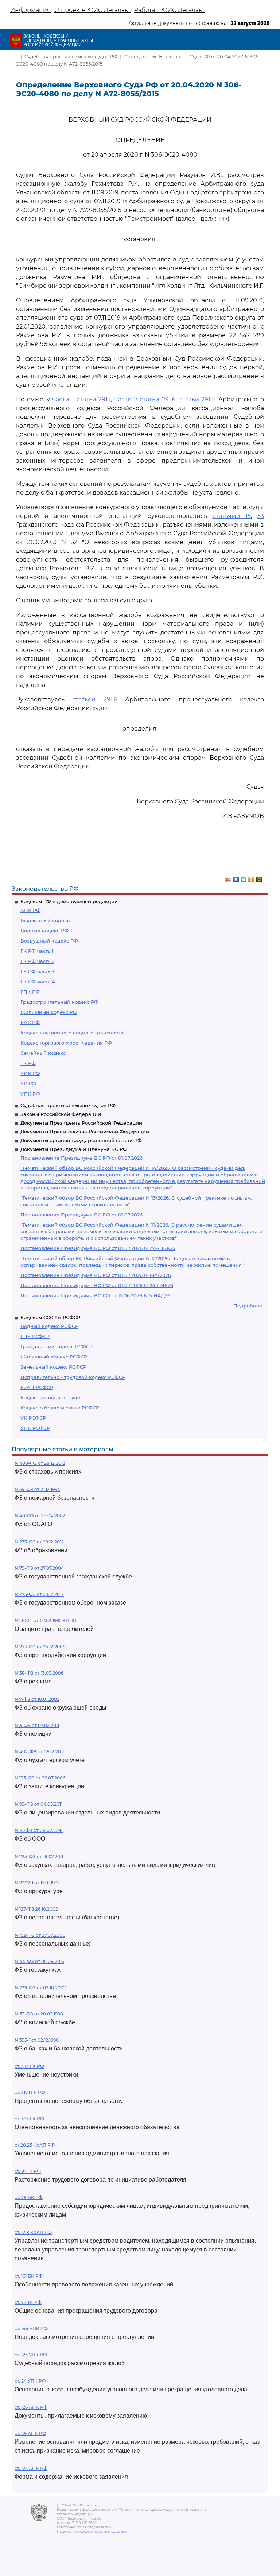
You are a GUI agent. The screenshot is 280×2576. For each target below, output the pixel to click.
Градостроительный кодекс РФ (59, 1002)
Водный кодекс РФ (44, 931)
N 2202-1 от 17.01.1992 (37, 1883)
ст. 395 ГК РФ (29, 2119)
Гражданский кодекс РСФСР (57, 1346)
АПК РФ (30, 910)
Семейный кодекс (43, 1053)
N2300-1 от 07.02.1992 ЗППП (46, 1621)
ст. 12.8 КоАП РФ (33, 2232)
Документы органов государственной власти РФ (81, 1140)
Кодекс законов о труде (50, 1397)
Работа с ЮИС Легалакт (169, 10)
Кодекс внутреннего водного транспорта (72, 1033)
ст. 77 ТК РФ (28, 2302)
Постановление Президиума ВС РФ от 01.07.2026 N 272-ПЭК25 (98, 1248)
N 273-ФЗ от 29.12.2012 (39, 1542)
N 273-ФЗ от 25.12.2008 (40, 1647)
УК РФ (28, 1084)
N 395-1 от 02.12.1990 (37, 2040)
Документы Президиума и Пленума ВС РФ (74, 1149)
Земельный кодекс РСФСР (53, 1367)
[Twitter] (244, 878)
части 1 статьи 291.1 (81, 399)
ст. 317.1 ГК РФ (30, 2093)
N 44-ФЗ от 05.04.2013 (39, 1961)
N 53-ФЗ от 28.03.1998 (39, 2014)
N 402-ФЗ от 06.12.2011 (39, 1752)
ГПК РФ (30, 992)
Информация (30, 10)
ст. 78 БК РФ (29, 2197)
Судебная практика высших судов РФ (68, 1105)
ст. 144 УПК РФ (31, 2329)
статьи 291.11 (198, 399)
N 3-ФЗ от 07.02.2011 (37, 1725)
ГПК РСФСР (35, 1336)
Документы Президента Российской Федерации (81, 1123)
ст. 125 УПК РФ (31, 2355)
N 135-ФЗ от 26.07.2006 (40, 1778)
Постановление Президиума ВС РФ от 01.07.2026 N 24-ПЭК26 (97, 1285)
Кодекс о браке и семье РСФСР (60, 1408)
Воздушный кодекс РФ (49, 941)
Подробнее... (249, 1306)
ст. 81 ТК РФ (28, 2171)
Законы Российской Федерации (61, 1114)
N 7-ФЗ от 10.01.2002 (37, 1699)
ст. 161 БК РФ (29, 2276)
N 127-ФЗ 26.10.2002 (36, 1909)
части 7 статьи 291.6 (145, 399)
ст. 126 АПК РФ (31, 2407)
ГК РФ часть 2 (37, 961)
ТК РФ (28, 1063)
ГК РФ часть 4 (38, 982)
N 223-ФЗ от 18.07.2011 (39, 1857)
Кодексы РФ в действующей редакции (69, 901)
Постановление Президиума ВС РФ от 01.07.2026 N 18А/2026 (96, 1275)
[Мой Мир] (259, 878)
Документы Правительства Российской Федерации (85, 1132)
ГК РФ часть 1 (37, 951)
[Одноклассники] (251, 878)
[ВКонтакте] (236, 878)
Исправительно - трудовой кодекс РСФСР (73, 1377)
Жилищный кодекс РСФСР (54, 1357)
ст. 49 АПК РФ (30, 2433)
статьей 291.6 (95, 699)
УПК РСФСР (35, 1428)
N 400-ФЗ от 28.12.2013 (40, 1463)
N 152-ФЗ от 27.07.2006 (40, 1935)
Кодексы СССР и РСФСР (50, 1317)
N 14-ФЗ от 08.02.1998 (39, 1830)
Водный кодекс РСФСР (49, 1326)
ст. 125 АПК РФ (31, 2468)
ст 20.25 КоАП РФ (35, 2145)
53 (261, 516)
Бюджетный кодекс (45, 920)
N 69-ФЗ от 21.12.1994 (37, 1489)
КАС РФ (30, 1022)
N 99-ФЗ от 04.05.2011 (38, 1804)
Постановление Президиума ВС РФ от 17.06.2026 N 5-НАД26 (95, 1295)
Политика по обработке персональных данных (92, 2532)
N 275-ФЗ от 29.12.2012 (39, 1594)
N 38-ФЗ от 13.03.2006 (39, 1673)
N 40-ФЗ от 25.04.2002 (40, 1516)
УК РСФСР (33, 1418)
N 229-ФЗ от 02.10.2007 (40, 1988)
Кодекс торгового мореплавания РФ (66, 1043)
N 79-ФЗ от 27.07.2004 (39, 1568)
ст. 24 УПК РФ (30, 2381)
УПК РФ (30, 1094)
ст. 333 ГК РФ (29, 2066)
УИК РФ (30, 1073)
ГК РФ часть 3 (37, 971)
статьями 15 (232, 516)
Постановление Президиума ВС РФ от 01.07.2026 (81, 1158)
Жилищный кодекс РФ (49, 1012)
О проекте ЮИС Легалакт (92, 10)
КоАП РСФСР (37, 1387)
